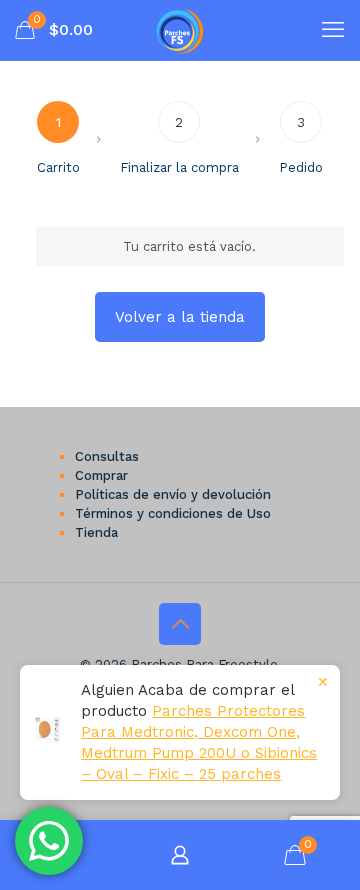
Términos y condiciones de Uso (173, 513)
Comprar (101, 475)
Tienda (96, 532)
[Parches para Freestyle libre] (180, 30)
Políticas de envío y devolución (173, 494)
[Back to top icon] (180, 624)
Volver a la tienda (180, 317)
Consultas (107, 456)
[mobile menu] (333, 30)
